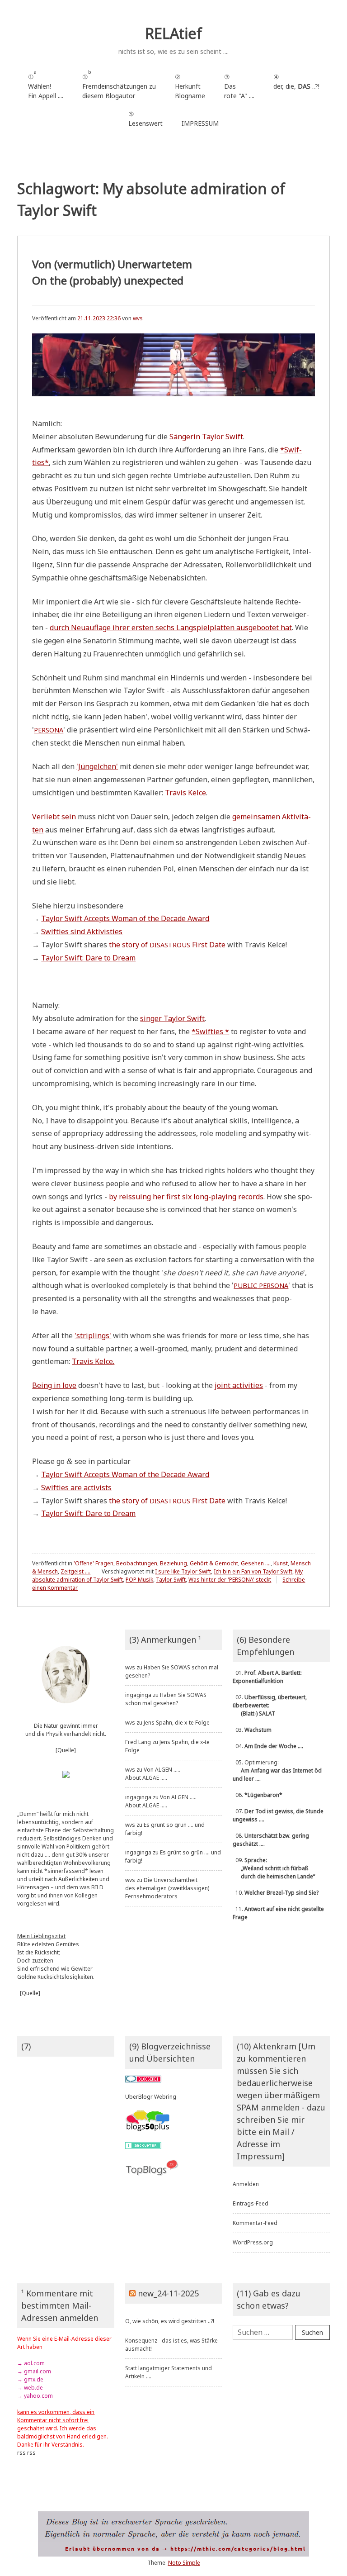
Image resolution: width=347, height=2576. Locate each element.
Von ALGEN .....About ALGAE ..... (153, 1774)
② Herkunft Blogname (190, 86)
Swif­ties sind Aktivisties (82, 932)
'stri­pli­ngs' (93, 1336)
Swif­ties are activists (76, 1488)
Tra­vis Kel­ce (185, 793)
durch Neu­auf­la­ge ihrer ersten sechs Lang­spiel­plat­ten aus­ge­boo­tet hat (171, 627)
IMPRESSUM (200, 123)
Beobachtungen (137, 1563)
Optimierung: (277, 1770)
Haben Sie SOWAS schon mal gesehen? (166, 1699)
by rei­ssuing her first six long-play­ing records (186, 1197)
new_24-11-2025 (168, 2293)
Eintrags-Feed (251, 2203)
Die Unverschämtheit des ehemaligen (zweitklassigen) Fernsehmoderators (167, 1888)
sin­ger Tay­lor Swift (172, 1018)
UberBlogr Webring (151, 2097)
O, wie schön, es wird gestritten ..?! (170, 2321)
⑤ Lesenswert (145, 119)
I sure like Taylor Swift (183, 1571)
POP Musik (139, 1580)
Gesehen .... (256, 1563)
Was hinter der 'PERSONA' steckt (230, 1580)
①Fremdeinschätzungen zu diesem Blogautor (119, 84)
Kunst (281, 1563)
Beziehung (173, 1563)
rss (21, 2453)
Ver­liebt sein (54, 817)
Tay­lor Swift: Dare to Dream (88, 958)
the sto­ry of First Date (167, 945)
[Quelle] (66, 1750)
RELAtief (173, 33)
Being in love (54, 1385)
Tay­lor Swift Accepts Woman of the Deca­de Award (125, 918)
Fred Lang (138, 1742)
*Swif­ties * (210, 1031)
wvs (138, 318)
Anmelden (246, 2184)
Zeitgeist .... (75, 1571)
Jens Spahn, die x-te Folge (177, 1723)
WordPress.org (253, 2242)
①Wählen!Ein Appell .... (46, 84)
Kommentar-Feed (255, 2223)
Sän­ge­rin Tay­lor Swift (206, 437)
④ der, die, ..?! (296, 86)
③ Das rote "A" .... (239, 86)
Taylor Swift (171, 1580)
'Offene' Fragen (94, 1563)
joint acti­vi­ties (239, 1385)
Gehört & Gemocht (214, 1563)
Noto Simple (184, 2563)
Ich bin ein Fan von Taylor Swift (253, 1571)
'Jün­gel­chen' (97, 766)
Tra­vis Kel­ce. (93, 1361)
